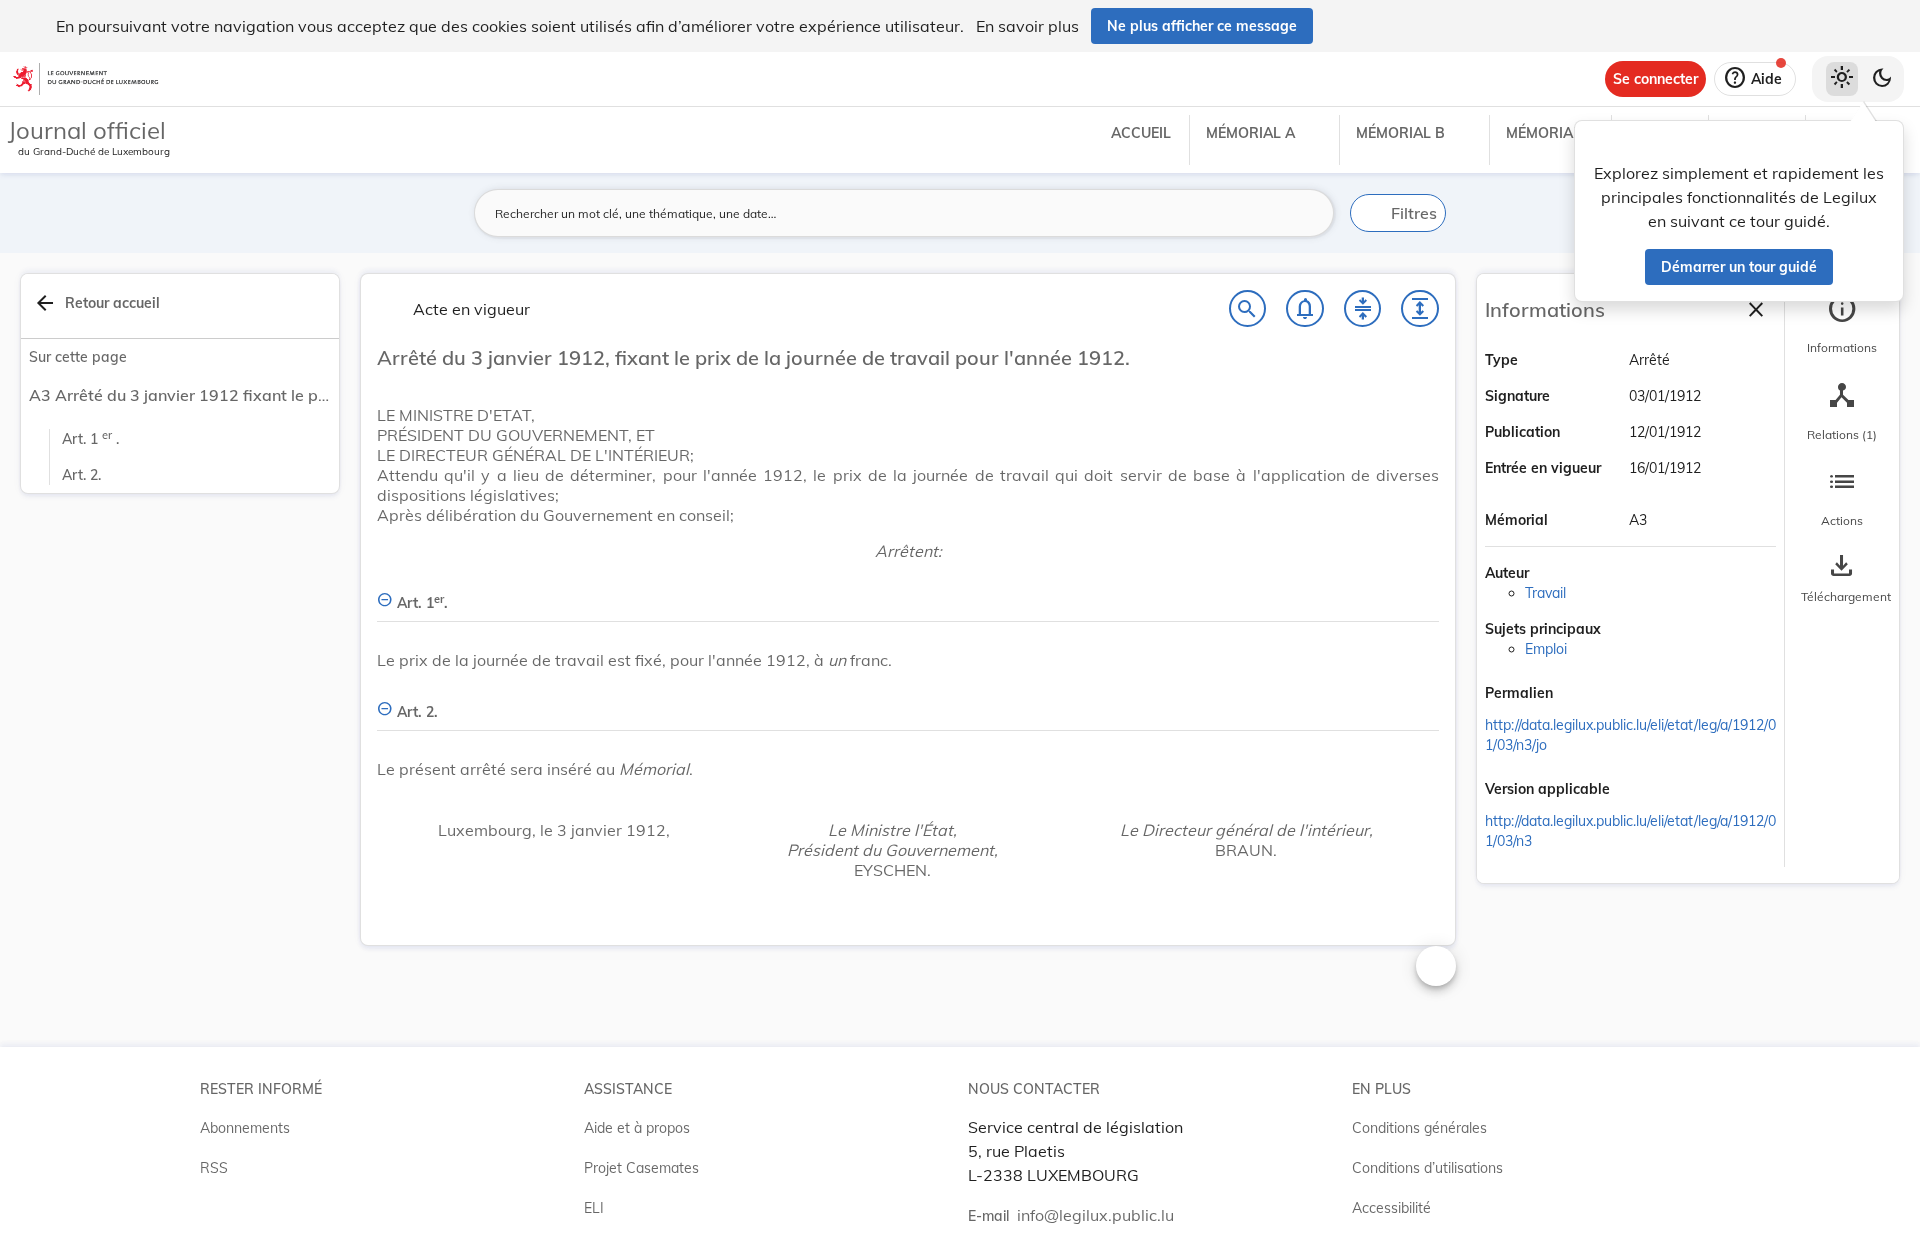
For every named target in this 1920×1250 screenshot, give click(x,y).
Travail (1545, 593)
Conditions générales (1419, 1128)
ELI (594, 1208)
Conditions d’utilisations (1427, 1168)
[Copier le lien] (1581, 695)
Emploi (1546, 649)
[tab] (1842, 325)
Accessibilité (1391, 1208)
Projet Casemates (641, 1168)
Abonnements (245, 1128)
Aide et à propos (637, 1128)
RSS (214, 1168)
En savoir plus (1027, 26)
